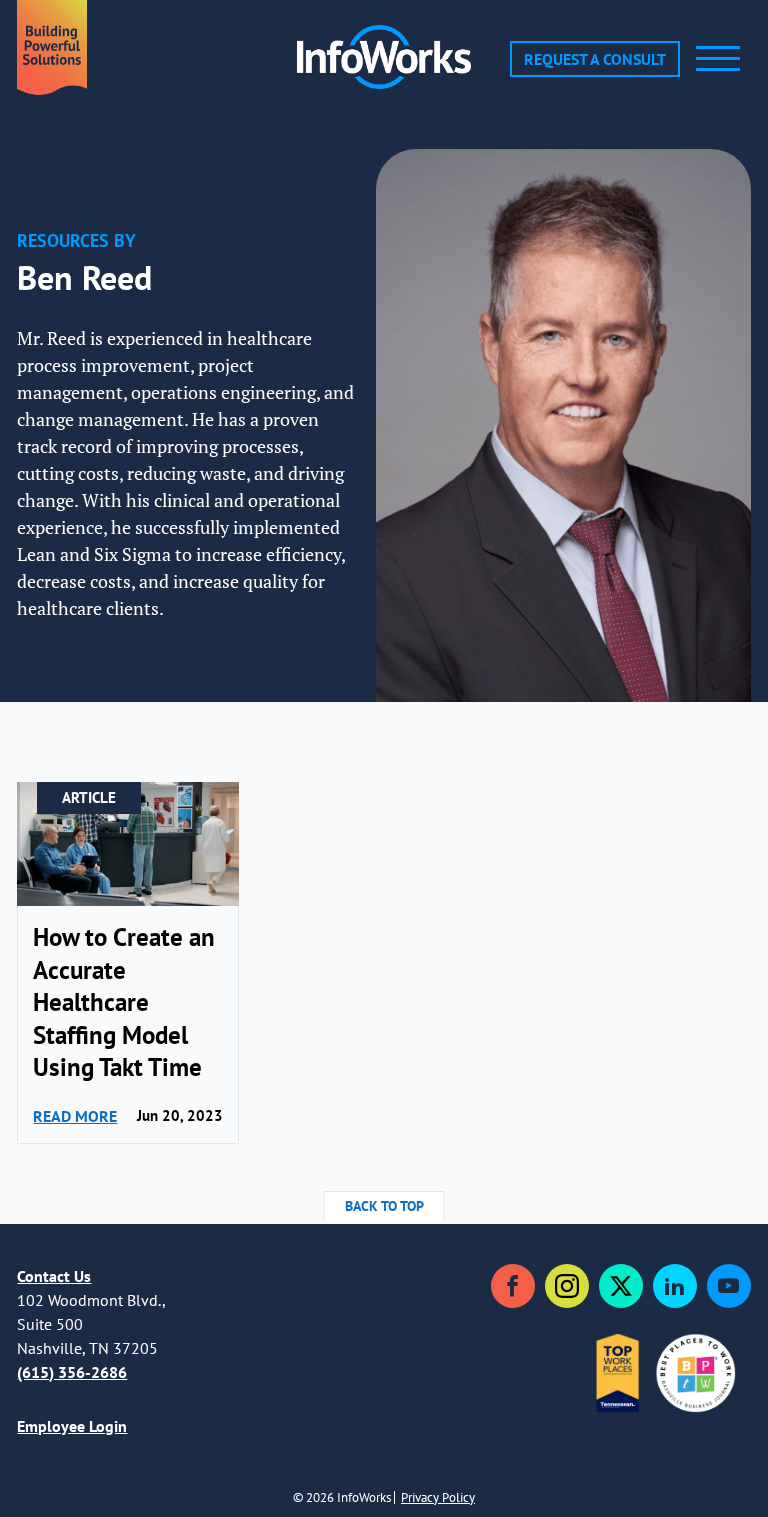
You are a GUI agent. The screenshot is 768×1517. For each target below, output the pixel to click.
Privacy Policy (438, 1497)
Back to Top (384, 1206)
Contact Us (54, 1276)
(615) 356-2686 (72, 1372)
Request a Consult (595, 59)
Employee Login (72, 1426)
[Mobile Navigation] (718, 58)
